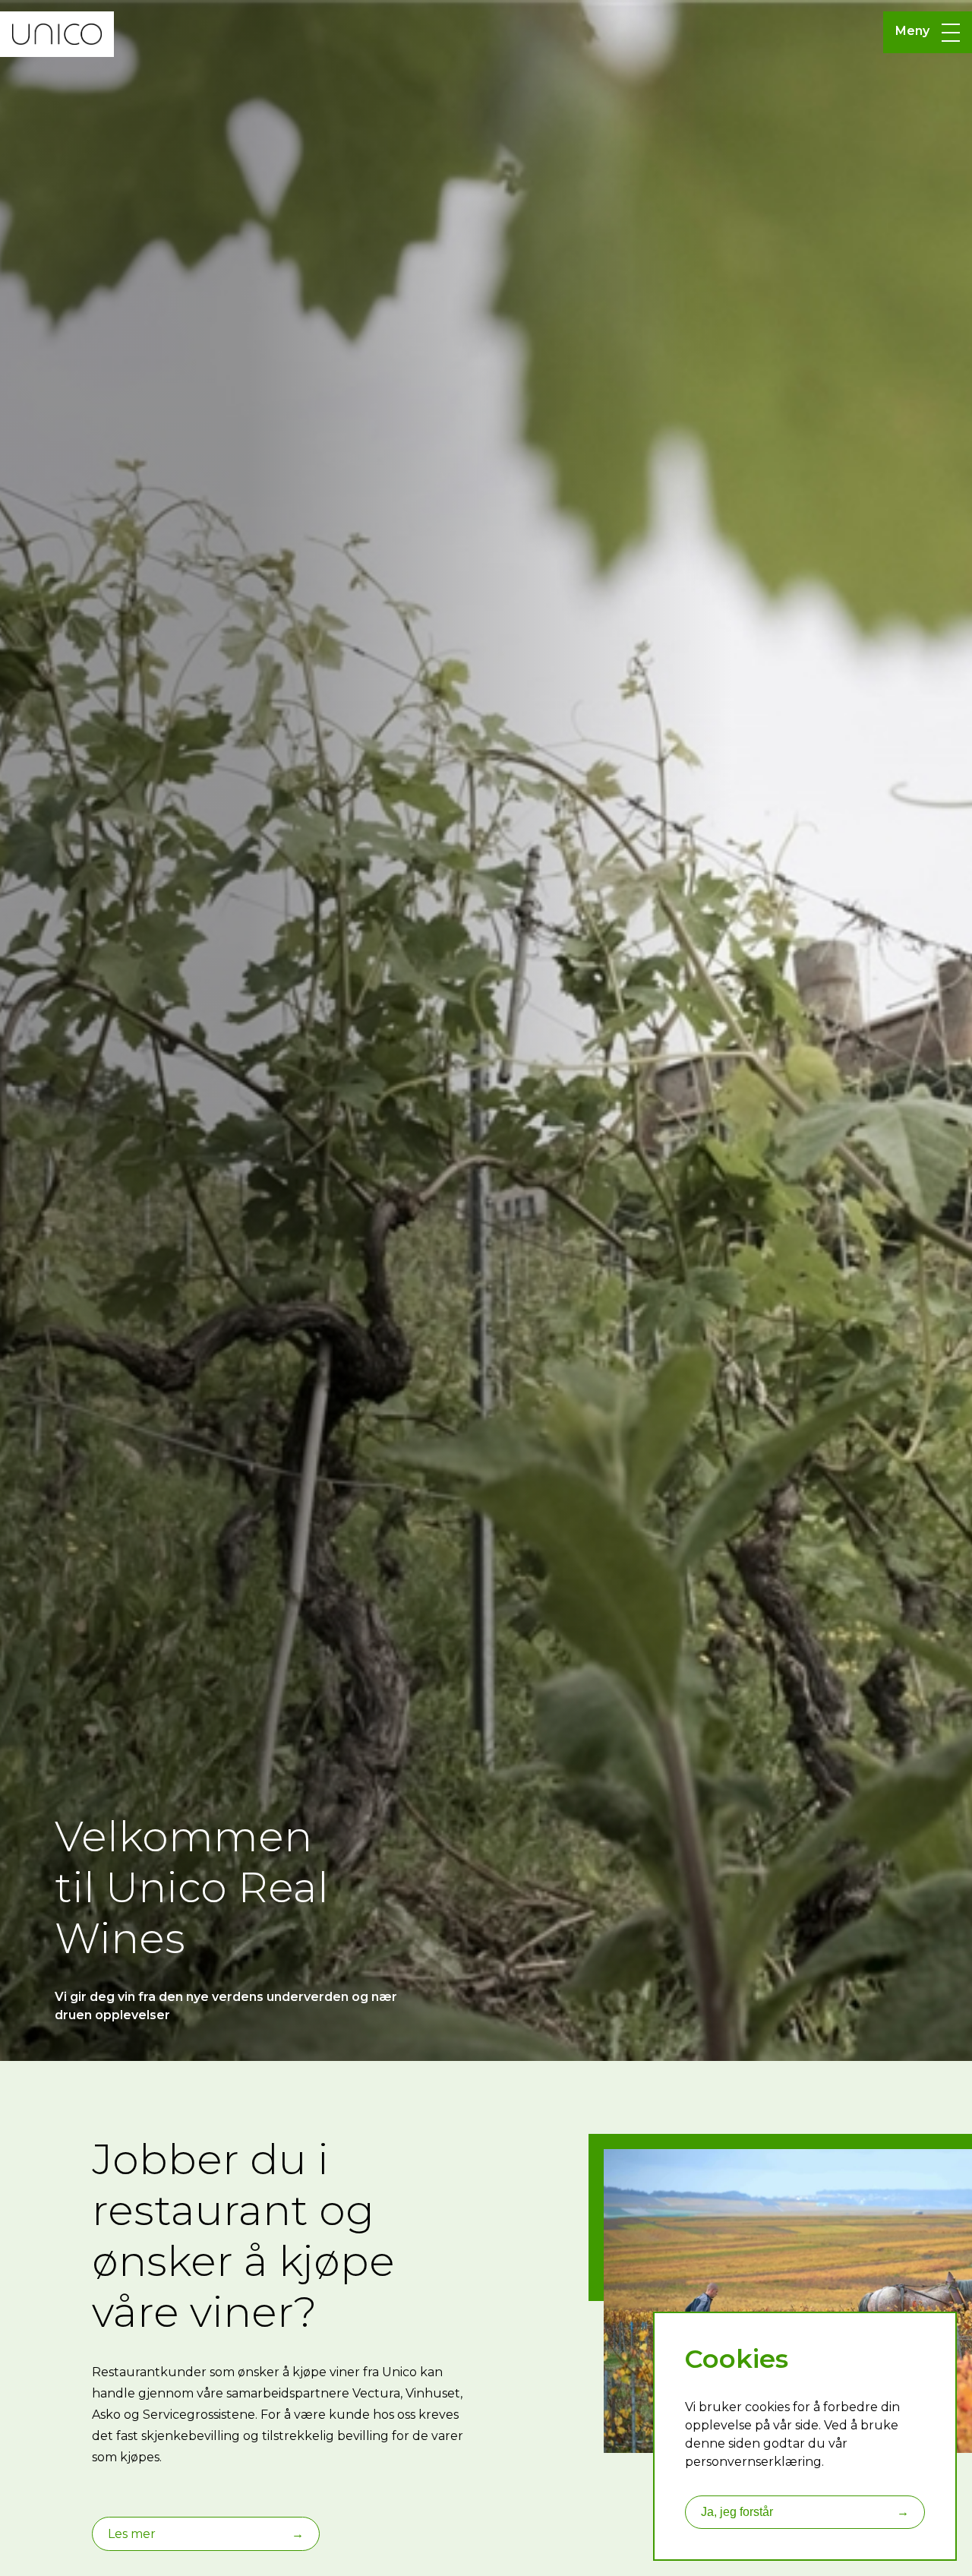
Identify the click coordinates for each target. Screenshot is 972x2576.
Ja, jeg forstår (805, 2512)
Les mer (206, 2534)
